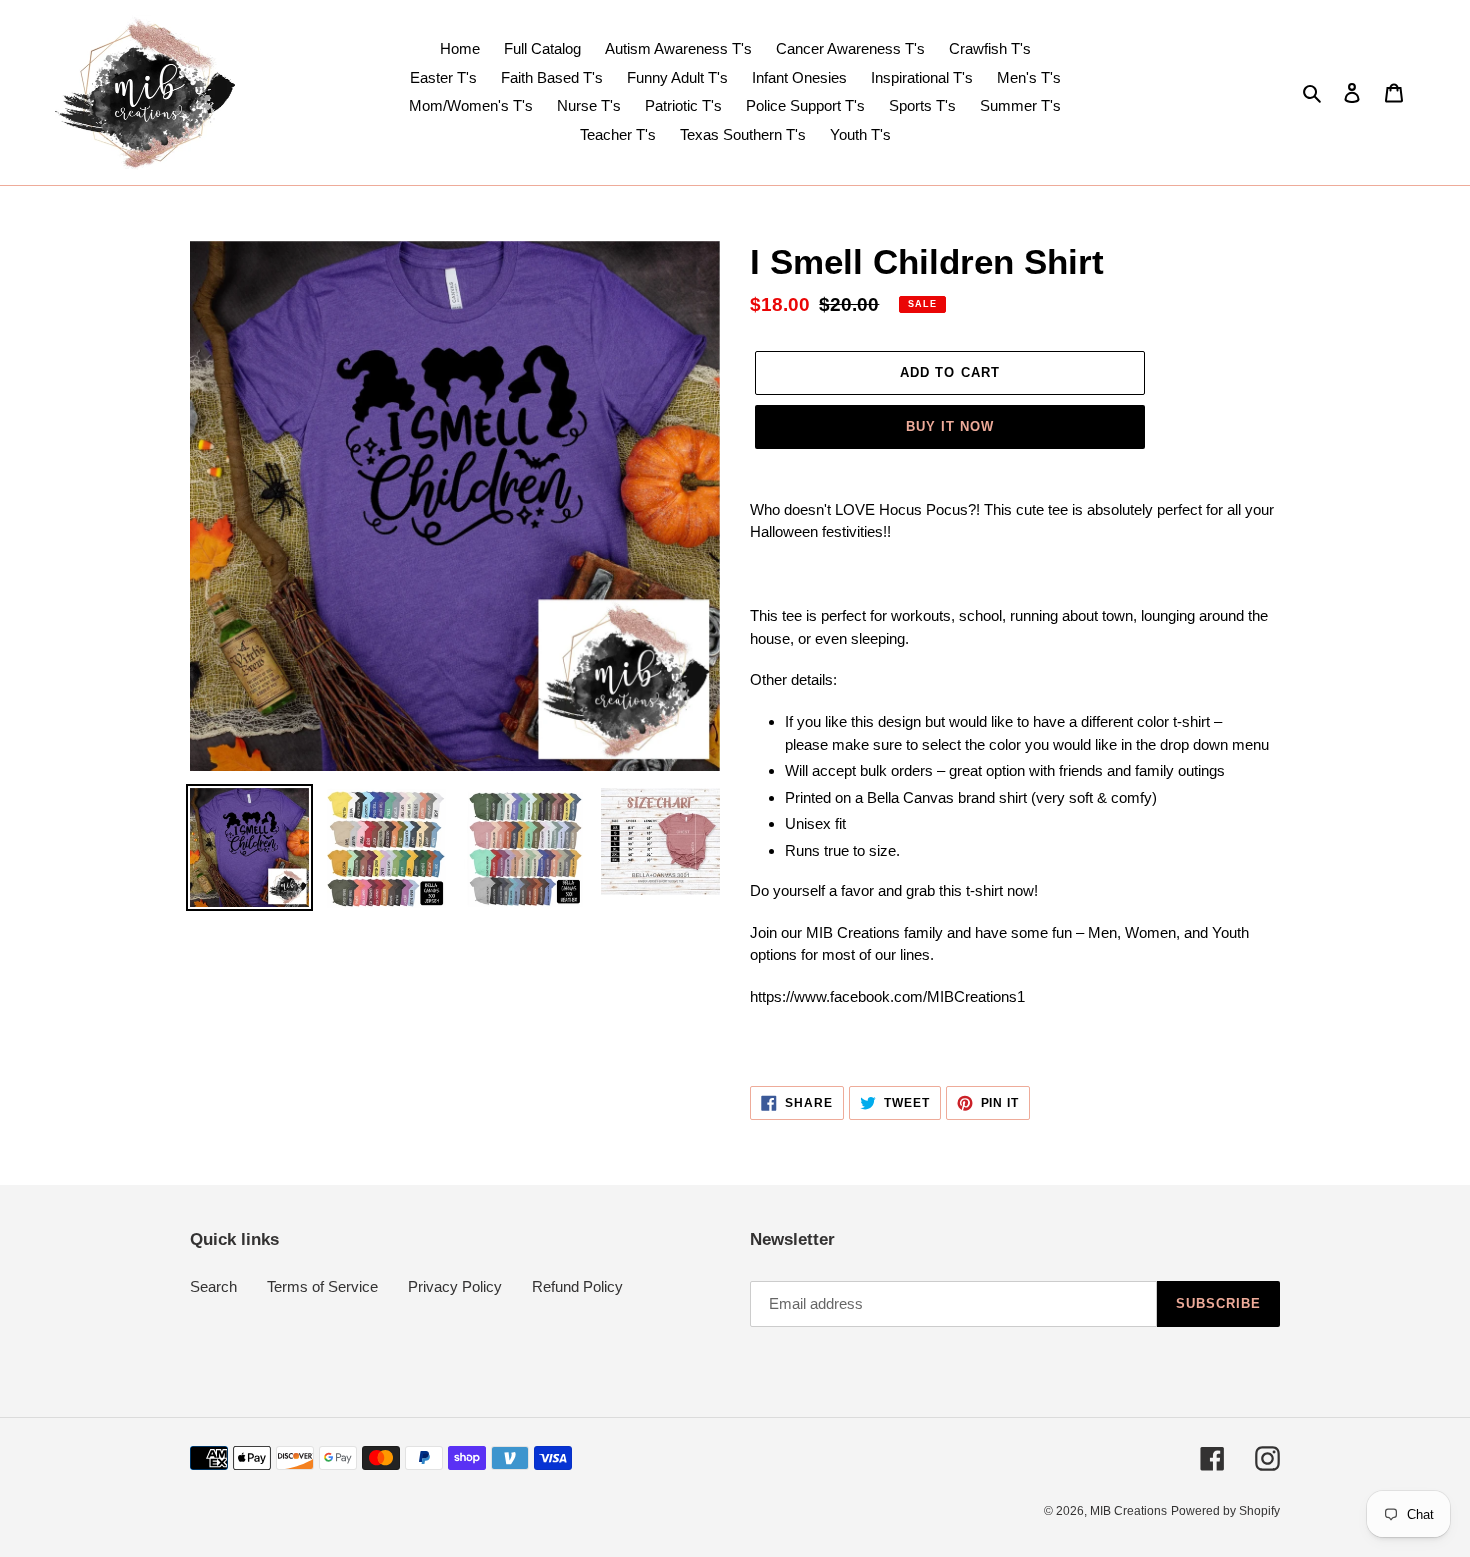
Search (213, 1286)
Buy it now (950, 426)
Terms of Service (322, 1286)
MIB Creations (1128, 1511)
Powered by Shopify (1225, 1511)
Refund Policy (577, 1286)
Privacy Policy (455, 1286)
